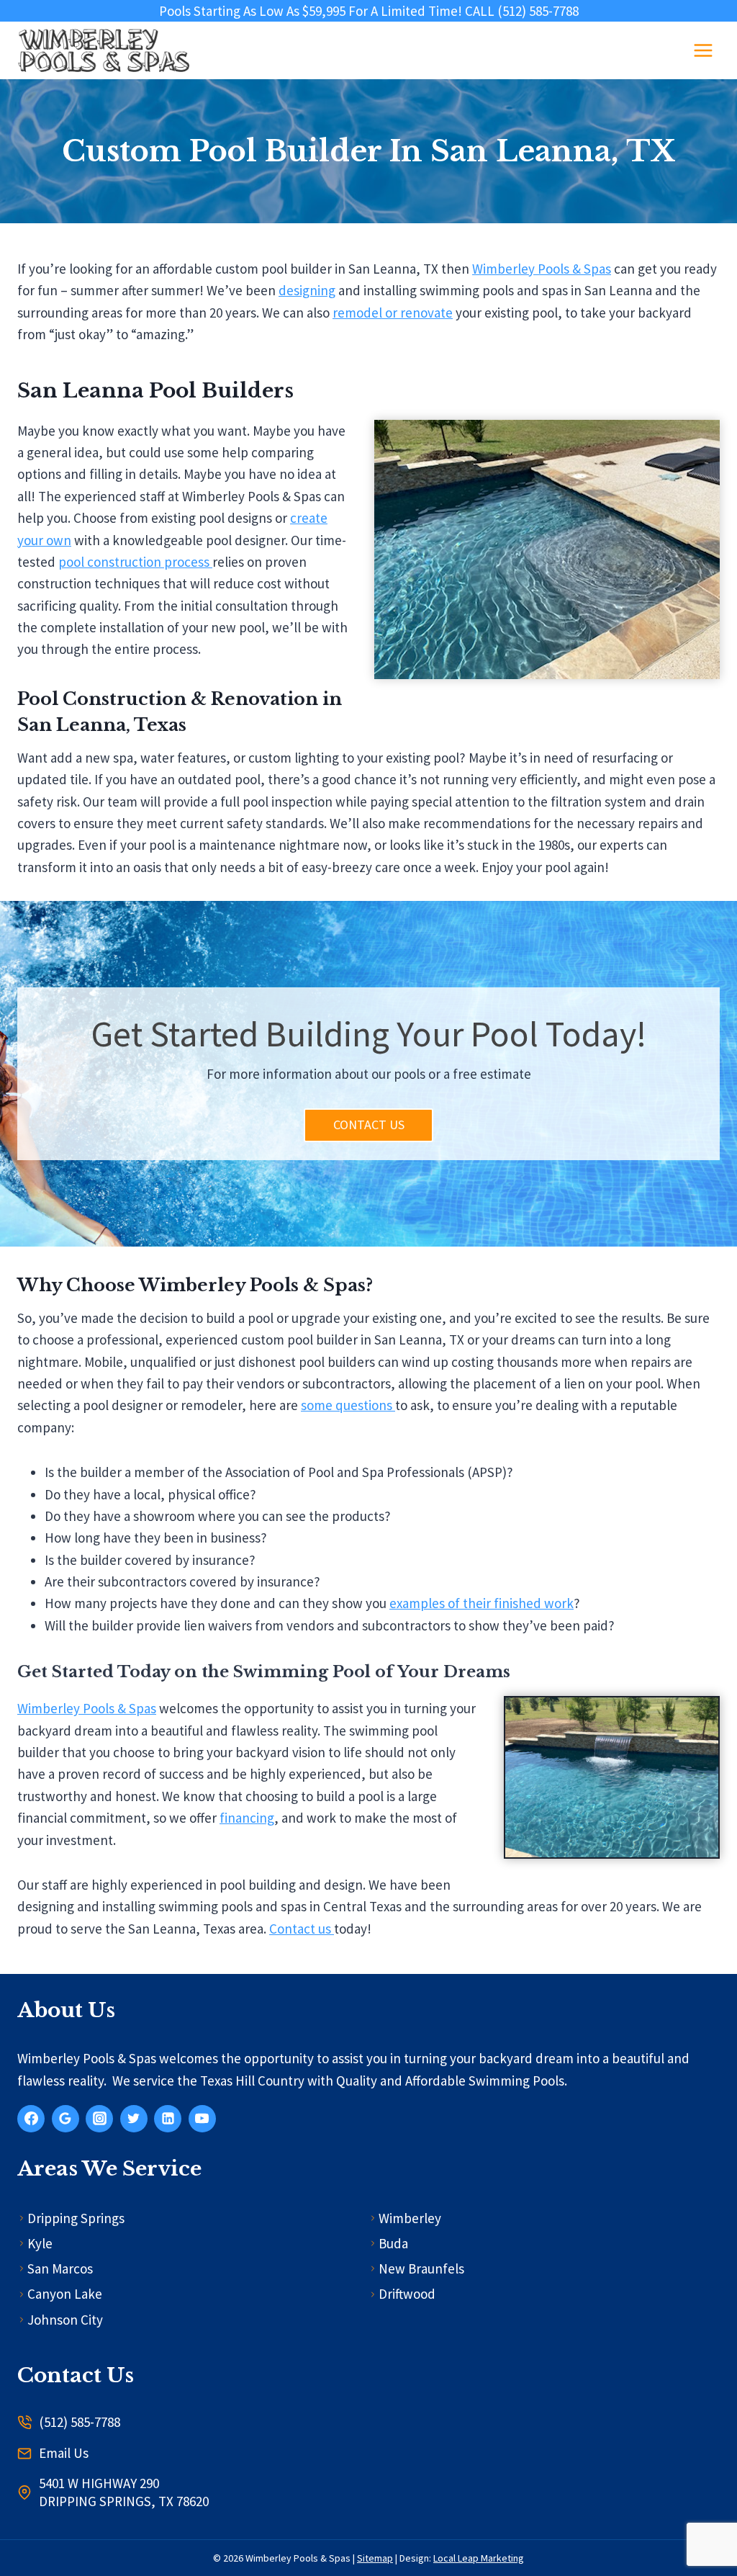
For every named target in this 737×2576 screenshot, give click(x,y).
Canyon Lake (65, 2294)
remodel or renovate (393, 313)
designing (307, 290)
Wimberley (410, 2218)
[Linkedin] (168, 2119)
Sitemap (375, 2558)
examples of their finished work (481, 1603)
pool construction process (135, 562)
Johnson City (65, 2320)
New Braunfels (421, 2268)
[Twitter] (134, 2119)
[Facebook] (31, 2119)
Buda (393, 2243)
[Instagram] (99, 2119)
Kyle (40, 2243)
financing (247, 1818)
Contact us (302, 1929)
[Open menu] (703, 50)
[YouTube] (202, 2119)
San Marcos (60, 2268)
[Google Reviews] (65, 2119)
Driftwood (407, 2294)
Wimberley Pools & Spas (542, 269)
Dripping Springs (76, 2218)
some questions (348, 1405)
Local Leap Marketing (479, 2558)
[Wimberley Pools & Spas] (103, 51)
